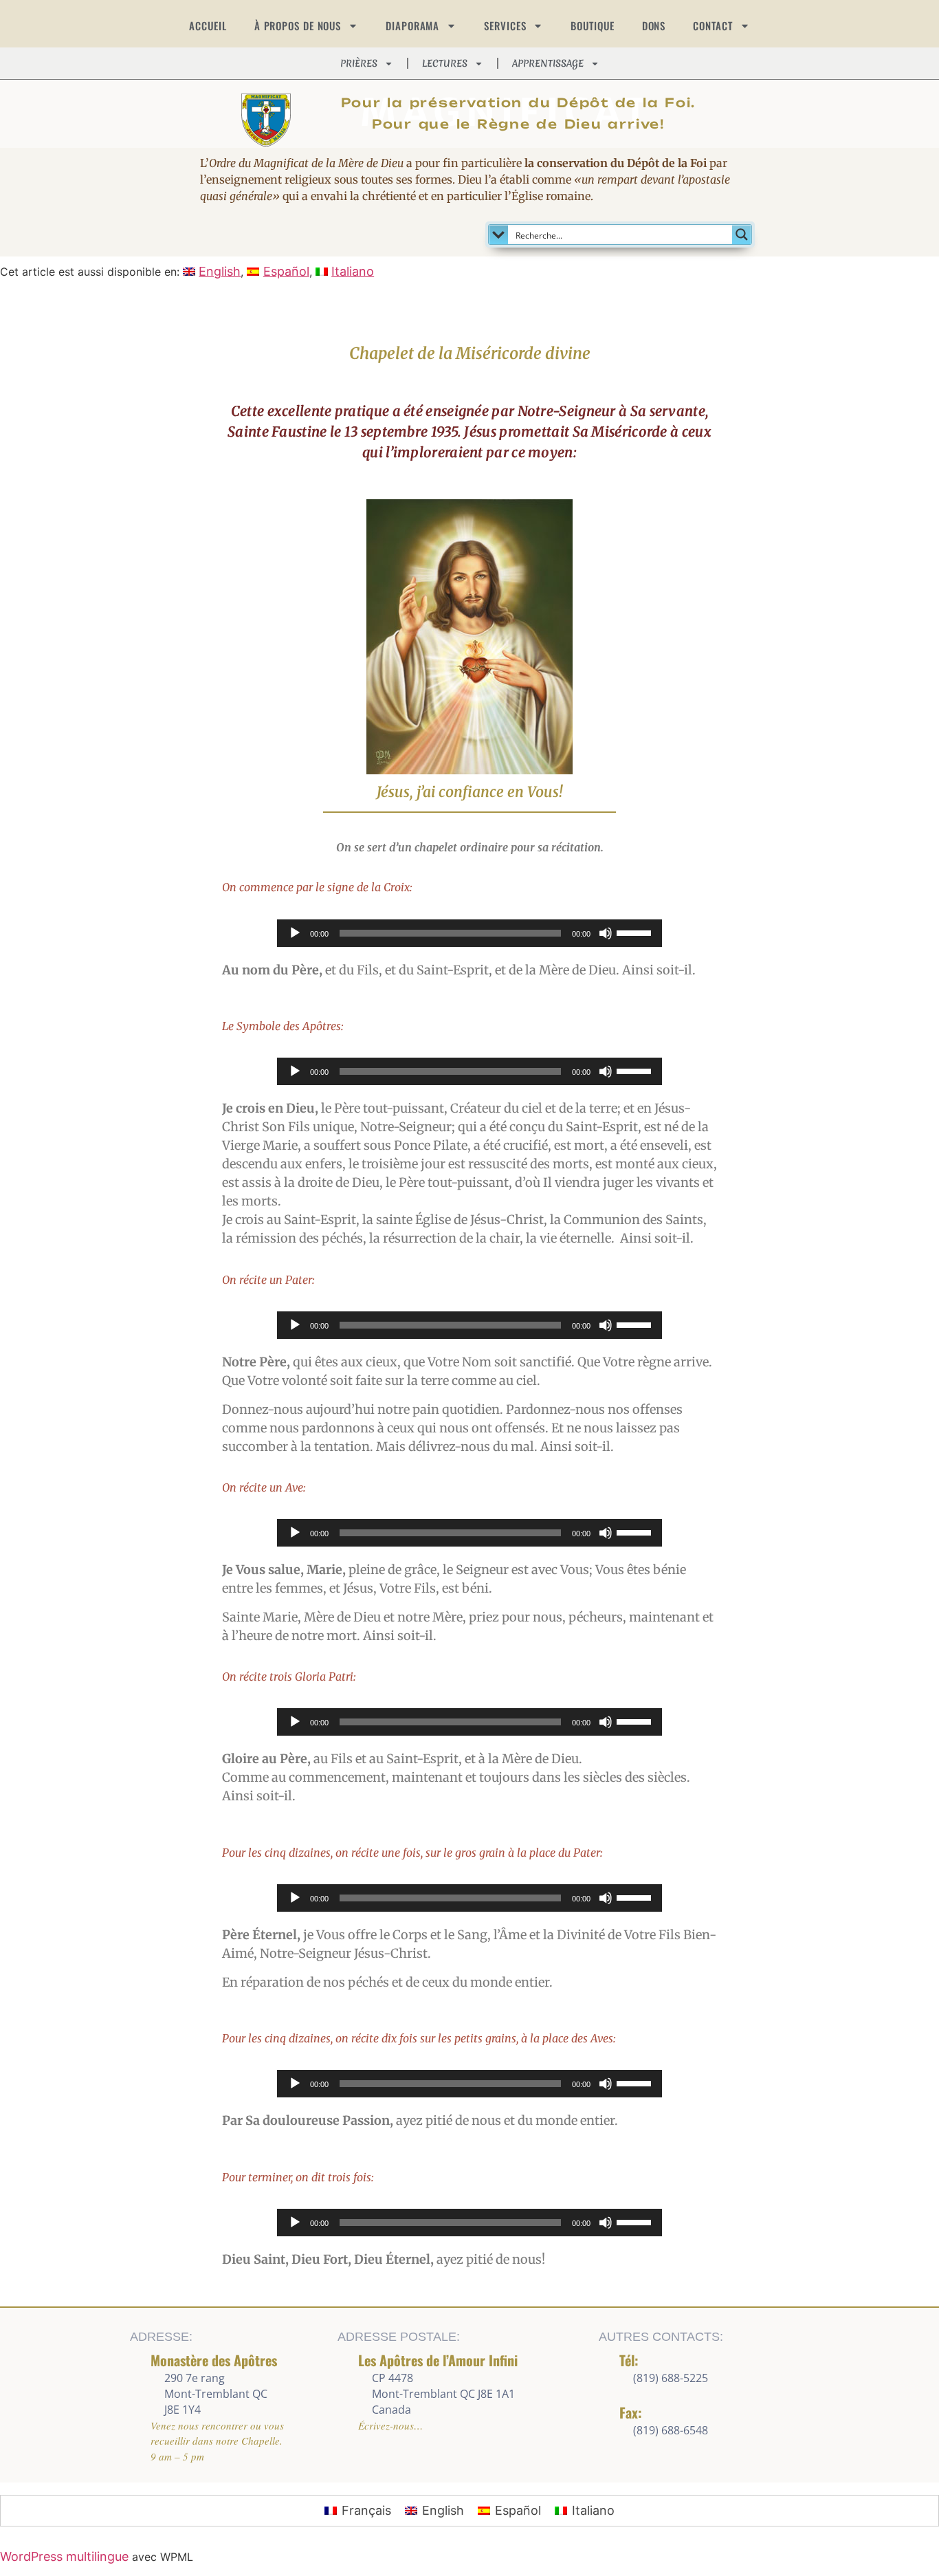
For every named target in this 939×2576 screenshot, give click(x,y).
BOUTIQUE (592, 25)
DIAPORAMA (412, 25)
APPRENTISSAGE (548, 63)
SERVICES (505, 25)
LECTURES (445, 63)
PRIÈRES (359, 63)
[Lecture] (295, 933)
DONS (654, 25)
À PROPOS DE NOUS (298, 25)
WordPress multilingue (64, 2556)
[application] (469, 933)
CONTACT (712, 25)
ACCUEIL (208, 25)
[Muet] (606, 933)
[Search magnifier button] (742, 234)
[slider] (636, 932)
